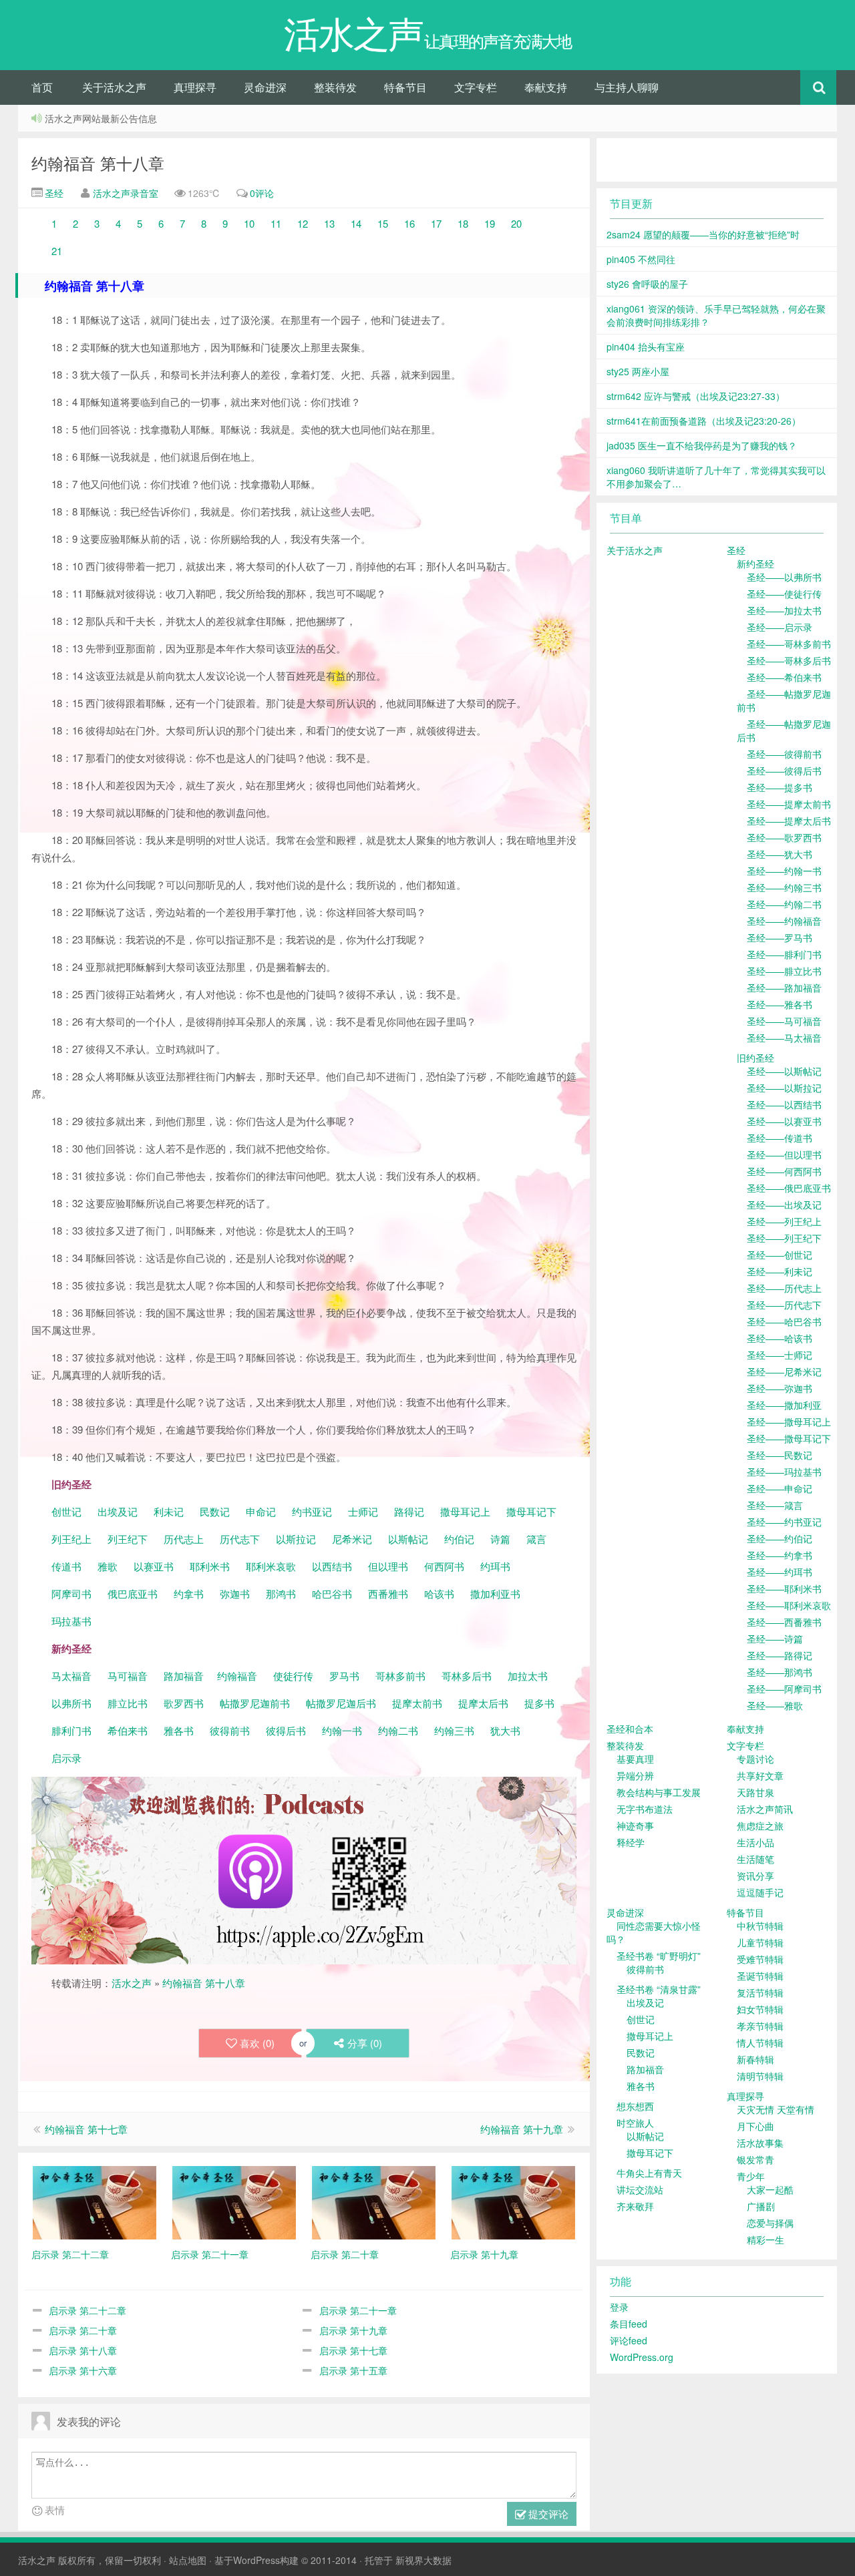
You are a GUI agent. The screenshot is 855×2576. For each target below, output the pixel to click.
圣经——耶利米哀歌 (789, 1605)
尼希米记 (351, 1539)
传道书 (68, 1566)
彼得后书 (286, 1730)
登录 (619, 2307)
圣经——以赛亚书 (784, 1121)
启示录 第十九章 (353, 2330)
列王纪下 (128, 1539)
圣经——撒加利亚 (784, 1405)
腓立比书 (128, 1703)
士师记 (362, 1511)
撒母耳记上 (465, 1511)
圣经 (53, 193)
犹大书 (505, 1730)
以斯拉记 (296, 1539)
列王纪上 (71, 1539)
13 (329, 223)
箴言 (536, 1539)
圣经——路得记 (780, 1655)
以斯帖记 (408, 1539)
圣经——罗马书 (780, 937)
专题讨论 (755, 1759)
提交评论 (547, 2514)
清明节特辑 (760, 2076)
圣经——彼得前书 (784, 754)
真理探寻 (195, 87)
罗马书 (344, 1676)
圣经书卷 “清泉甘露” (659, 1989)
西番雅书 (388, 1593)
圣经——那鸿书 (780, 1672)
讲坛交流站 (640, 2189)
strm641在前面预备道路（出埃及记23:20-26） (704, 421)
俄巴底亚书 (133, 1593)
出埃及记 (116, 1511)
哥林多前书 (400, 1676)
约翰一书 (342, 1730)
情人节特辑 (760, 2043)
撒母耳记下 (531, 1511)
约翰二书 (398, 1730)
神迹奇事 (635, 1826)
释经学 (631, 1842)
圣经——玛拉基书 (784, 1472)
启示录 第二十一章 (358, 2310)
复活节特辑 (760, 1992)
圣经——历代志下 (784, 1305)
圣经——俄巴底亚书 (789, 1188)
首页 (42, 87)
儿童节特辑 (760, 1942)
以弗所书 (71, 1703)
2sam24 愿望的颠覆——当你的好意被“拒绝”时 (703, 234)
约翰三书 (454, 1730)
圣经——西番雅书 (784, 1622)
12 (303, 223)
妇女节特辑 (760, 2009)
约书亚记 (312, 1511)
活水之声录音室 (126, 193)
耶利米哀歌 (271, 1566)
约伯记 (459, 1539)
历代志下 (240, 1539)
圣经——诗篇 (775, 1639)
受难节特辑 (760, 1959)
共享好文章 (760, 1775)
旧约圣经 (755, 1058)
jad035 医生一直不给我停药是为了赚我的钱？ (702, 445)
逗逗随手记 (760, 1892)
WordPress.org (642, 2357)
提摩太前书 (417, 1703)
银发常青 (755, 2159)
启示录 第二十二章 (88, 2310)
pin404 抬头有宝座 (646, 347)
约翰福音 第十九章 (522, 2129)
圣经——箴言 (775, 1505)
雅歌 (108, 1566)
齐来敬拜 (635, 2206)
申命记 (262, 1511)
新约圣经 (755, 564)
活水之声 (132, 1983)
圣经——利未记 (780, 1271)
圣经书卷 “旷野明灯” (659, 1956)
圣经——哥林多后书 (789, 660)
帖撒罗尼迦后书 (341, 1703)
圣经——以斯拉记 (784, 1088)
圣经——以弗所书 (784, 577)
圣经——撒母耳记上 (789, 1422)
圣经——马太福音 (784, 1038)
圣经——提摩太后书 (789, 821)
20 (516, 223)
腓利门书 (71, 1730)
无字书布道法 (645, 1809)
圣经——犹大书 (780, 854)
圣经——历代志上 (784, 1288)
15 (383, 223)
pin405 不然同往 (641, 259)
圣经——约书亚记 (784, 1522)
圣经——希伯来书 (784, 677)
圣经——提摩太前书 (789, 804)
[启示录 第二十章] (374, 2201)
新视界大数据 (423, 2560)
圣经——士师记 (780, 1355)
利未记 (170, 1511)
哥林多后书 (467, 1676)
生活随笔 (755, 1859)
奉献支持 (546, 87)
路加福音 (184, 1676)
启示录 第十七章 (353, 2350)
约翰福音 (237, 1676)
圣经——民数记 (780, 1455)
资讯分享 (755, 1876)
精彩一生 (765, 2239)
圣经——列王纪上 (784, 1221)
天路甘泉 (755, 1792)
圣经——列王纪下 (784, 1238)
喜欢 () (257, 2043)
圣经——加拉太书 (784, 610)
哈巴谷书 (332, 1593)
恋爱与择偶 (770, 2223)
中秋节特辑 (760, 1926)
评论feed (629, 2340)
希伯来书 (128, 1730)
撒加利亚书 (495, 1593)
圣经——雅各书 (780, 1004)
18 (463, 223)
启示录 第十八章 (83, 2350)
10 (249, 223)
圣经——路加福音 (784, 988)
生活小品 (755, 1842)
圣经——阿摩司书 (784, 1689)
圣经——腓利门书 (784, 954)
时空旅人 (635, 2123)
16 (411, 223)
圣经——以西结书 (784, 1104)
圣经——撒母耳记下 (789, 1438)
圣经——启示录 (780, 627)
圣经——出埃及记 (784, 1205)
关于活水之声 (114, 87)
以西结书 (332, 1566)
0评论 (262, 193)
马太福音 (71, 1676)
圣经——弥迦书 (780, 1388)
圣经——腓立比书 (784, 971)
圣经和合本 (630, 1729)
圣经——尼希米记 (784, 1371)
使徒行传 (293, 1676)
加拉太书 (528, 1676)
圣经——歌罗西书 (784, 837)
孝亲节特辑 (760, 2026)
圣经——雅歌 (775, 1705)
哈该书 (439, 1593)
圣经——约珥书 (780, 1572)
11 (276, 223)
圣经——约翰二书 (784, 904)
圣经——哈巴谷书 (784, 1321)
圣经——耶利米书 (784, 1588)
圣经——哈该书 (780, 1338)
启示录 (66, 1758)
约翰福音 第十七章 (86, 2129)
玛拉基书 (71, 1621)
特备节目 (405, 87)
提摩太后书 (483, 1703)
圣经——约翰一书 (784, 871)
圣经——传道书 (780, 1138)
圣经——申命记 (780, 1488)
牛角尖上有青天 (649, 2173)
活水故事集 (760, 2143)
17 (436, 223)
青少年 (751, 2176)
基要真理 (635, 1759)
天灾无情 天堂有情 (776, 2109)
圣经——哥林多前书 (789, 644)
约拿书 (189, 1593)
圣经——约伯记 (780, 1538)
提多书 (539, 1703)
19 (490, 223)
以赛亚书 (154, 1566)
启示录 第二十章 (83, 2330)
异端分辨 (635, 1775)
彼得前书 (230, 1730)
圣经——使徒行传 (784, 594)
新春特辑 (755, 2059)
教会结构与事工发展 (659, 1792)
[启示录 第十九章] (513, 2201)
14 (356, 223)
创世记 (66, 1511)
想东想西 (635, 2106)
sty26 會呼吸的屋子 (647, 284)
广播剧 (761, 2206)
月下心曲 (755, 2126)
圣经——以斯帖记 (784, 1071)
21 (57, 251)
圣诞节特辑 (760, 1976)
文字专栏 (476, 87)
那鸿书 (281, 1593)
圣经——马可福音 (784, 1021)
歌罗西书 (184, 1703)
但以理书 (388, 1566)
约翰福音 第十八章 (98, 163)
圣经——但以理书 (784, 1154)
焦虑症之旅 (760, 1826)
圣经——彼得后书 (784, 771)
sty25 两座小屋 (638, 371)
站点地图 (188, 2560)
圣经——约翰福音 (784, 921)
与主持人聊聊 (627, 87)
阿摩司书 (71, 1593)
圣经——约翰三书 (784, 887)
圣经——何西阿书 (784, 1171)
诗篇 (500, 1539)
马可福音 (128, 1676)
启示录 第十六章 (83, 2370)
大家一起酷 (770, 2189)
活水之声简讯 (765, 1809)
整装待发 (335, 87)
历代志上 (184, 1539)
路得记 (410, 1511)
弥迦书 (235, 1593)
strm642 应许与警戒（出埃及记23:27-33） (696, 396)
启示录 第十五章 (353, 2370)
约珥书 (495, 1566)
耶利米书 (210, 1566)
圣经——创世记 (780, 1255)
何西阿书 (444, 1566)
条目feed (629, 2324)
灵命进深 (265, 87)
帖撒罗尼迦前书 (256, 1703)
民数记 (216, 1511)
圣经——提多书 (780, 787)
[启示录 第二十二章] (95, 2201)
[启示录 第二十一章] (234, 2201)
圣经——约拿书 (780, 1555)
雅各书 (179, 1730)
